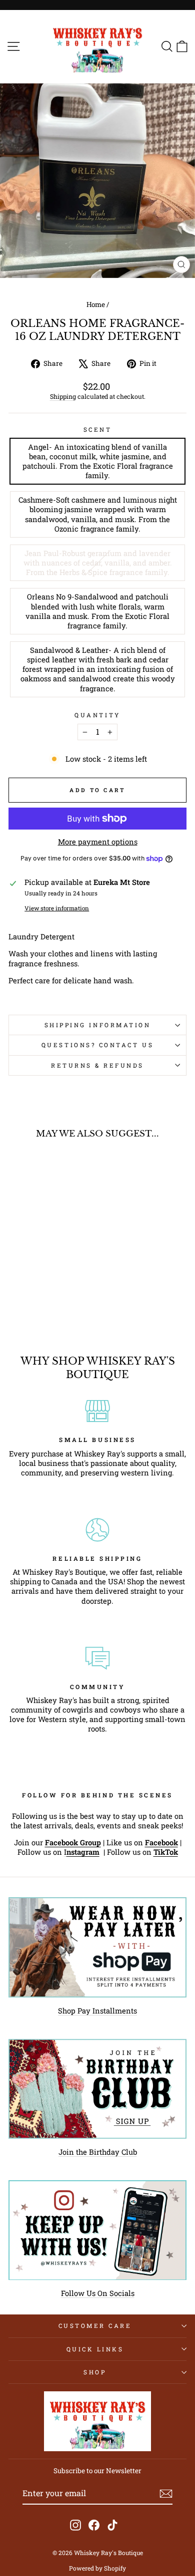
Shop (95, 2372)
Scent (98, 429)
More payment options (98, 842)
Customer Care (95, 2326)
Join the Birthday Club (98, 2152)
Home (96, 304)
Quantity (97, 715)
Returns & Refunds (97, 1065)
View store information (57, 908)
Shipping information (98, 1025)
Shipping (63, 396)
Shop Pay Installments (97, 2011)
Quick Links (95, 2349)
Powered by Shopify (97, 2568)
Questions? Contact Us (97, 1045)
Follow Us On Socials (98, 2293)
